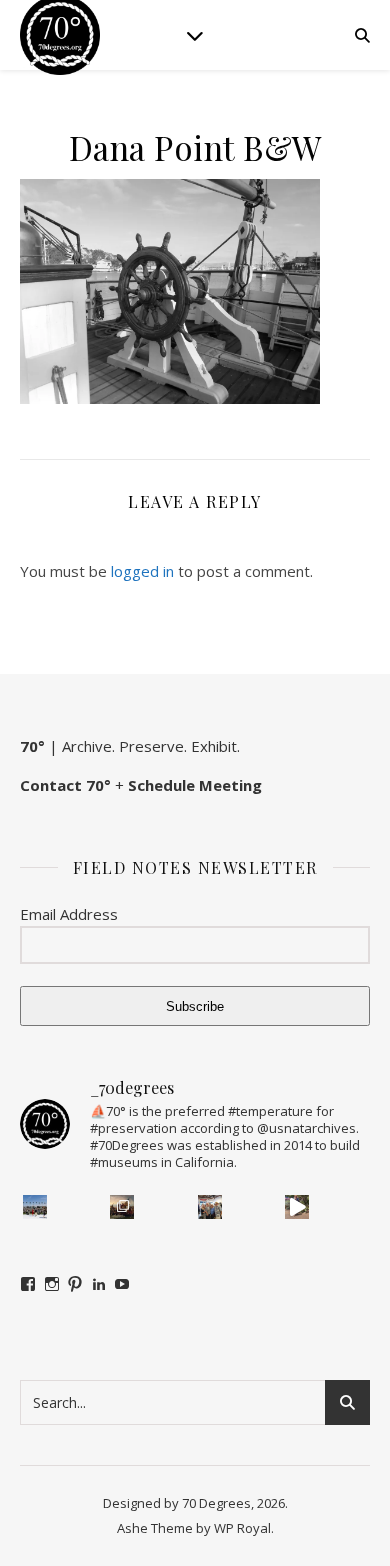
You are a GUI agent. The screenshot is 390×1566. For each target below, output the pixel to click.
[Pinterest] (75, 1284)
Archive (87, 746)
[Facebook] (28, 1284)
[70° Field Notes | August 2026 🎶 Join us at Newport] (35, 1207)
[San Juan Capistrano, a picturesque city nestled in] (297, 1207)
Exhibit (214, 746)
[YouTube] (122, 1284)
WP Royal (242, 1528)
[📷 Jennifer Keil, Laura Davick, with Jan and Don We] (210, 1207)
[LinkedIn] (99, 1284)
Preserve (151, 746)
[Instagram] (52, 1284)
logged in (142, 571)
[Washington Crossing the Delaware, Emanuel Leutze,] (122, 1207)
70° (32, 746)
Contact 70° (65, 785)
